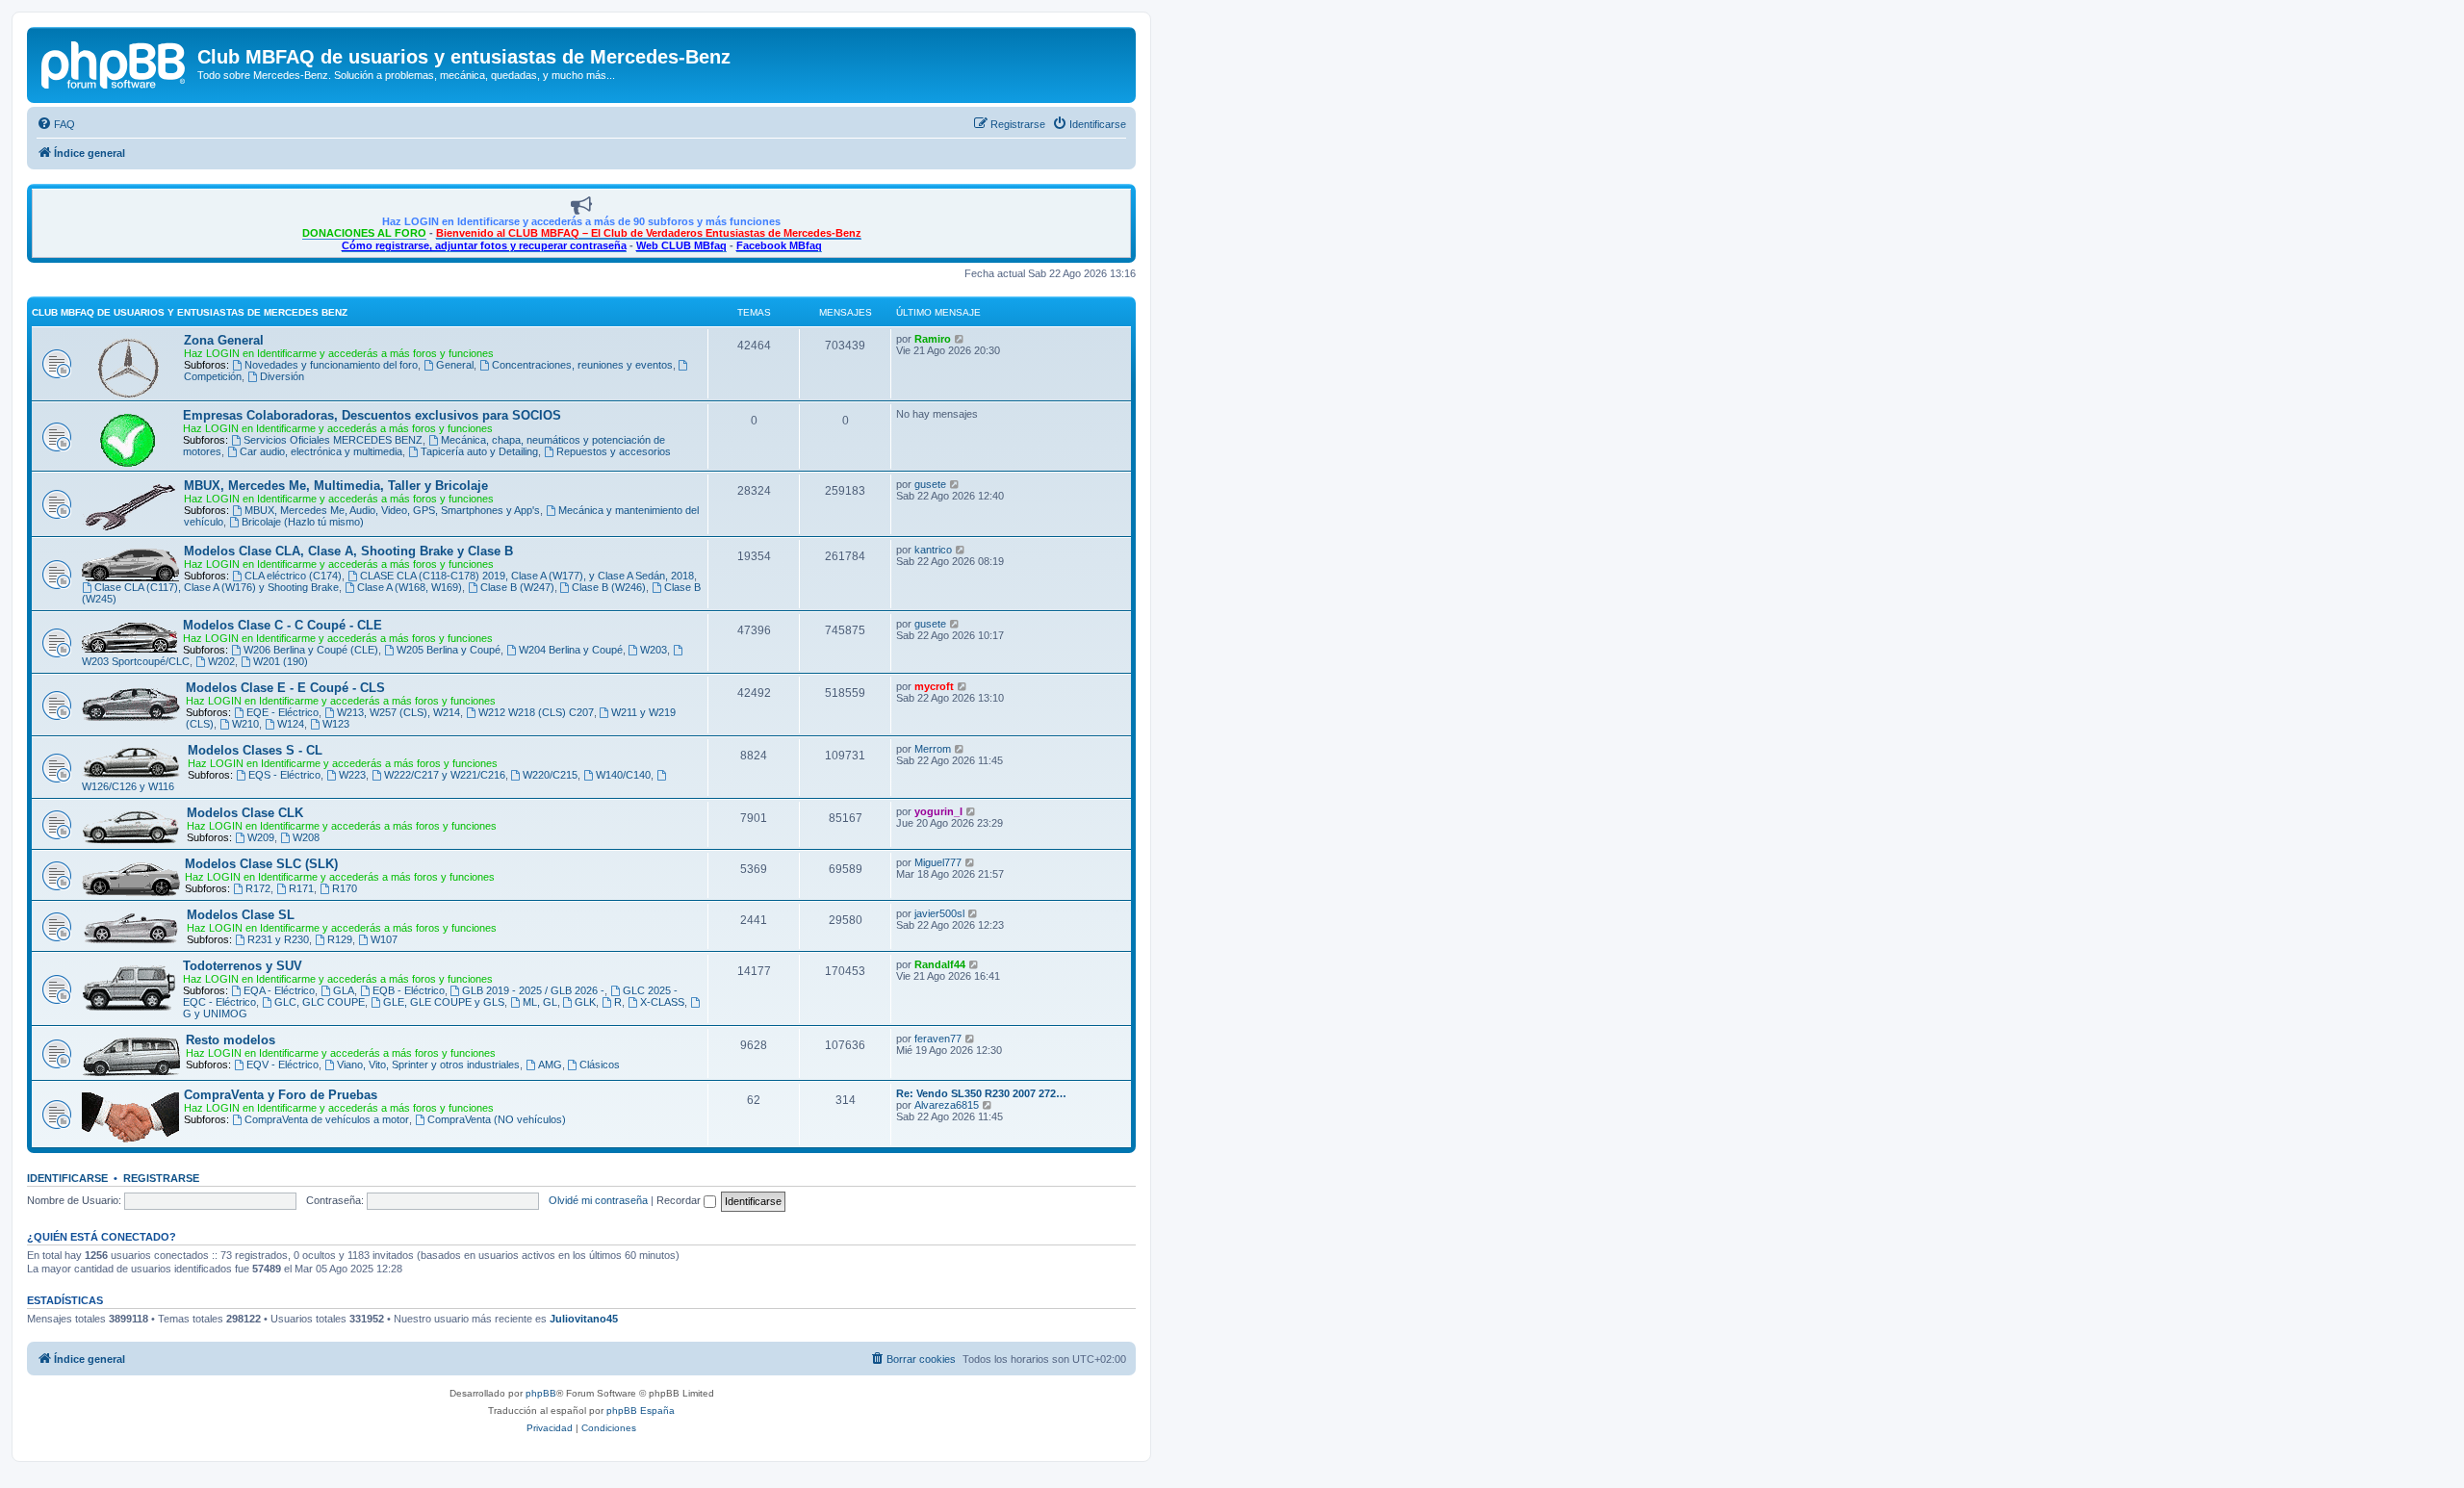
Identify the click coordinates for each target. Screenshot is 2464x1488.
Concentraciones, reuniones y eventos (582, 365)
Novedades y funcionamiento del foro (331, 365)
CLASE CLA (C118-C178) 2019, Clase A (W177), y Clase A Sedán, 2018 (527, 576)
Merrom (933, 749)
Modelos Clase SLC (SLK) (261, 864)
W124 (291, 724)
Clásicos (600, 1065)
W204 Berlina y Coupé (571, 650)
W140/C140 (623, 775)
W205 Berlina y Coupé (449, 650)
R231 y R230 (278, 939)
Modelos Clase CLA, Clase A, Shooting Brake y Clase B (348, 551)
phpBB (541, 1393)
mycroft (934, 686)
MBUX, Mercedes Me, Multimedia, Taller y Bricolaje (336, 486)
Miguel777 (938, 862)
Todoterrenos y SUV (243, 966)
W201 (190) (281, 661)
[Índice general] (115, 63)
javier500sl (939, 913)
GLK (585, 1002)
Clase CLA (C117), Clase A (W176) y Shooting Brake (217, 587)
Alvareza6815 (947, 1105)
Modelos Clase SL (241, 915)
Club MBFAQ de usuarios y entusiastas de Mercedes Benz (190, 312)
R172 (258, 888)
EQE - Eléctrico (282, 712)
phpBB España (641, 1411)
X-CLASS (662, 1002)
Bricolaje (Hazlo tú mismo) (303, 522)
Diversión (282, 376)
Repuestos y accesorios (614, 451)
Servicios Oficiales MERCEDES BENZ (333, 440)
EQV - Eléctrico (282, 1065)
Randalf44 (940, 964)
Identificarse (67, 1178)
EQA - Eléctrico (279, 990)
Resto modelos (231, 1040)
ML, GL (540, 1002)
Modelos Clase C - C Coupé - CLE (282, 625)
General (455, 365)
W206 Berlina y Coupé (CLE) (311, 650)
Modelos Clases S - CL (255, 750)
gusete (930, 484)
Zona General (224, 340)
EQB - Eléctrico (409, 990)
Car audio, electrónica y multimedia (321, 451)
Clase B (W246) (609, 587)
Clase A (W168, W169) (410, 587)
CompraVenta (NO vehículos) (497, 1119)
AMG (550, 1065)
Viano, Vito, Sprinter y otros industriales (428, 1065)
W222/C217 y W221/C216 (445, 775)
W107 (384, 939)
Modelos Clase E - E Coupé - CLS (285, 688)
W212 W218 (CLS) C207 (536, 712)
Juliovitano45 (584, 1319)
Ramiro (933, 339)
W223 (352, 775)
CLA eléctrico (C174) (293, 576)
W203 (654, 650)
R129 (340, 939)
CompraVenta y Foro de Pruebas (281, 1095)
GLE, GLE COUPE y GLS (444, 1002)
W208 (306, 837)
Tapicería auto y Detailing (479, 451)
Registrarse (161, 1178)
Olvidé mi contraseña (598, 1200)
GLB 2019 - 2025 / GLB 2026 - (533, 990)
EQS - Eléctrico (284, 775)
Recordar (680, 1200)
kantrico (933, 550)
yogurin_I (938, 811)
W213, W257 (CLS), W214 (398, 712)
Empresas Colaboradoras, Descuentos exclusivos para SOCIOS (372, 415)
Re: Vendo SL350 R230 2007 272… (981, 1093)
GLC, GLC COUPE (320, 1002)
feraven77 (938, 1039)
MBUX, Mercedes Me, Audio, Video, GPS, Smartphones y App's (392, 510)
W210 (245, 724)
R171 (301, 888)
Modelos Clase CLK (245, 813)
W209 (261, 837)
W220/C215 (550, 775)
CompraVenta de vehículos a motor (327, 1119)
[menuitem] (56, 124)
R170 (345, 888)
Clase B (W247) (517, 587)
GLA (344, 990)
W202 (221, 661)
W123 (336, 724)
